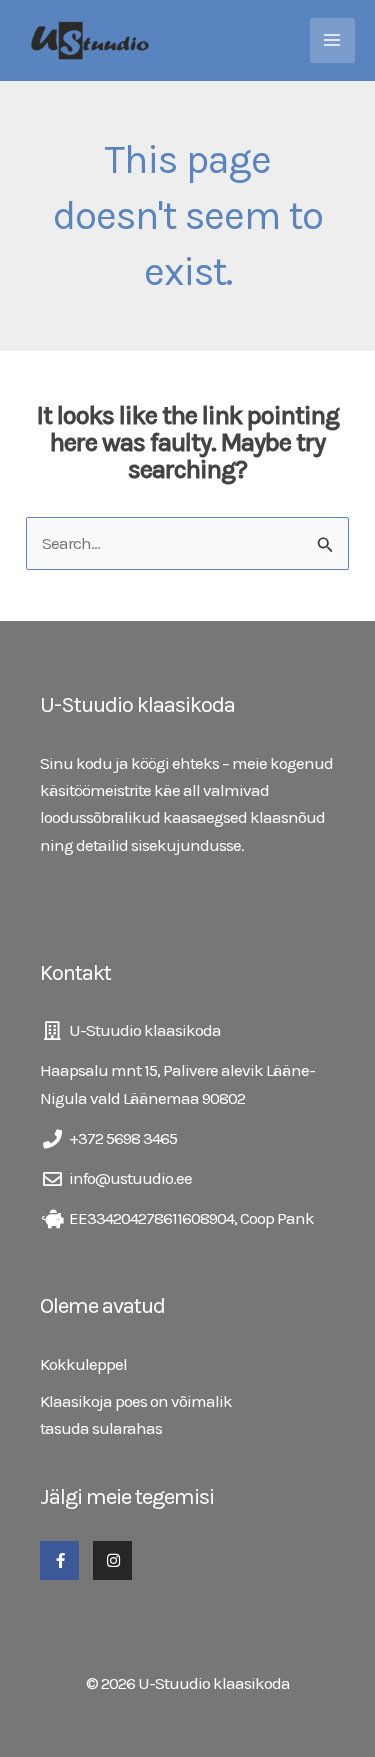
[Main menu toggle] (333, 41)
